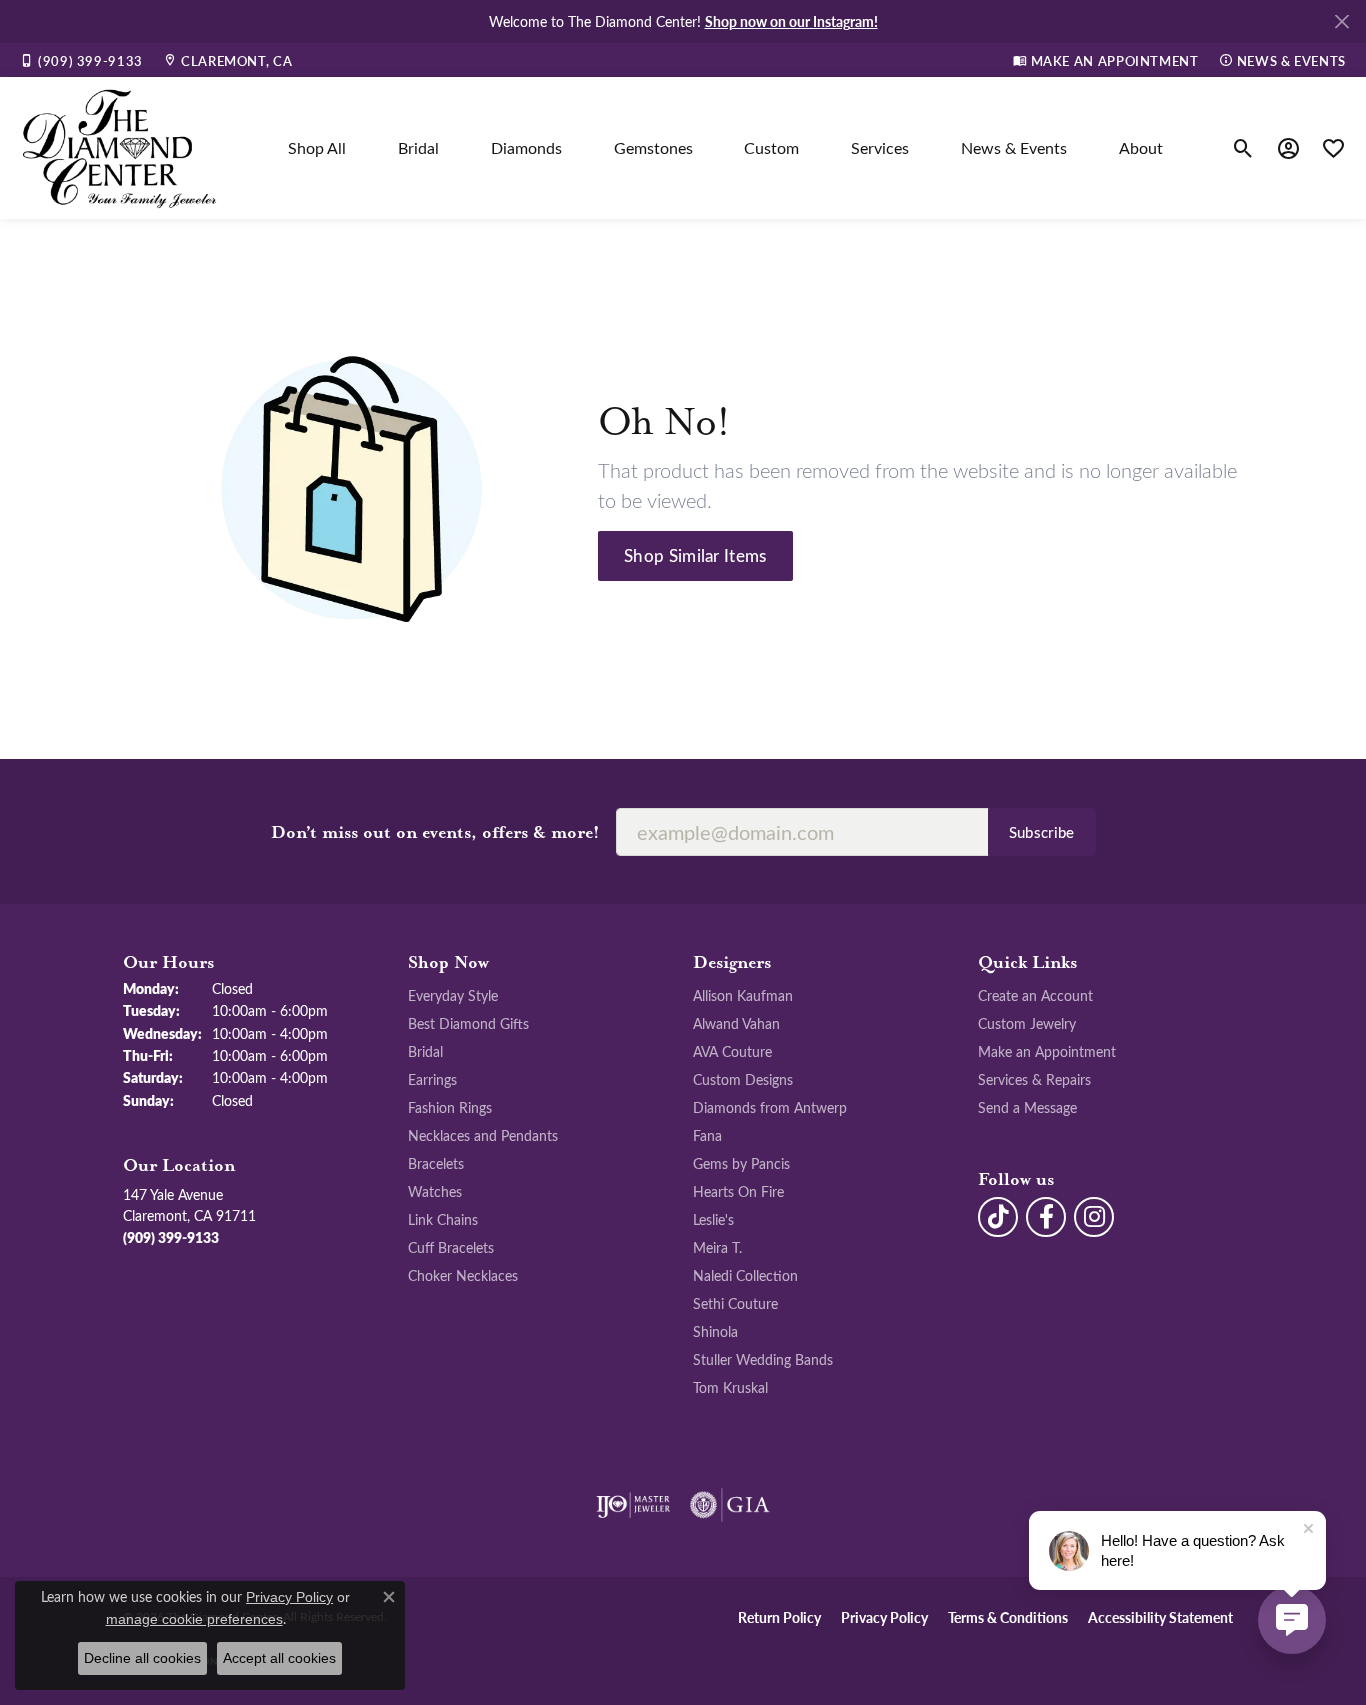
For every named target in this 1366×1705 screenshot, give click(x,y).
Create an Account (1035, 995)
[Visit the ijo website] (633, 1505)
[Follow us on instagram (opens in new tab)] (1094, 1217)
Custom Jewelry (1027, 1023)
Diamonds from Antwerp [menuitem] (770, 1107)
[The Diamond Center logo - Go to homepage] (120, 148)
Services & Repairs (1034, 1079)
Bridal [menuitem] (425, 1051)
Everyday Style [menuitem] (453, 995)
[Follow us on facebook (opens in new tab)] (1046, 1217)
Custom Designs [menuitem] (743, 1079)
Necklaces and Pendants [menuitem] (483, 1135)
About (1141, 147)
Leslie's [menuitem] (713, 1219)
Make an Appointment (1047, 1051)
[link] (81, 60)
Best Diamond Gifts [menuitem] (468, 1023)
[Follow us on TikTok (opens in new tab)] (998, 1217)
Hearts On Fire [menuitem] (738, 1191)
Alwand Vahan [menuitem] (736, 1023)
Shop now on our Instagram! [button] (791, 21)
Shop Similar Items (695, 555)
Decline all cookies (142, 1658)
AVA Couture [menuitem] (732, 1051)
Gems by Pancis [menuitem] (741, 1163)
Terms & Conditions (1008, 1617)
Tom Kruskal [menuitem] (730, 1387)
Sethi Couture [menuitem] (735, 1303)
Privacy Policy (884, 1617)
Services (880, 147)
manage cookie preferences (194, 1619)
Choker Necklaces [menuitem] (463, 1275)
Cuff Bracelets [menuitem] (451, 1247)
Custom (771, 147)
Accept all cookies (279, 1658)
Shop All (317, 147)
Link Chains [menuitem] (443, 1219)
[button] (1243, 148)
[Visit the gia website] (730, 1505)
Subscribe (1042, 832)
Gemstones (653, 147)
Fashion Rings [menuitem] (450, 1107)
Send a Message (1027, 1107)
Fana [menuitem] (707, 1135)
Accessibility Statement (1160, 1617)
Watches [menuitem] (435, 1191)
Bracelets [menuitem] (436, 1163)
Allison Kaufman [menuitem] (743, 995)
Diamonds (526, 147)
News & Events (1014, 147)
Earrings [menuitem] (432, 1079)
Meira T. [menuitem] (717, 1247)
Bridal (418, 147)
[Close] (1341, 21)
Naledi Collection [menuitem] (745, 1275)
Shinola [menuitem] (715, 1331)
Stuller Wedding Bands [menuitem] (763, 1359)
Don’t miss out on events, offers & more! (435, 833)
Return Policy (779, 1617)
